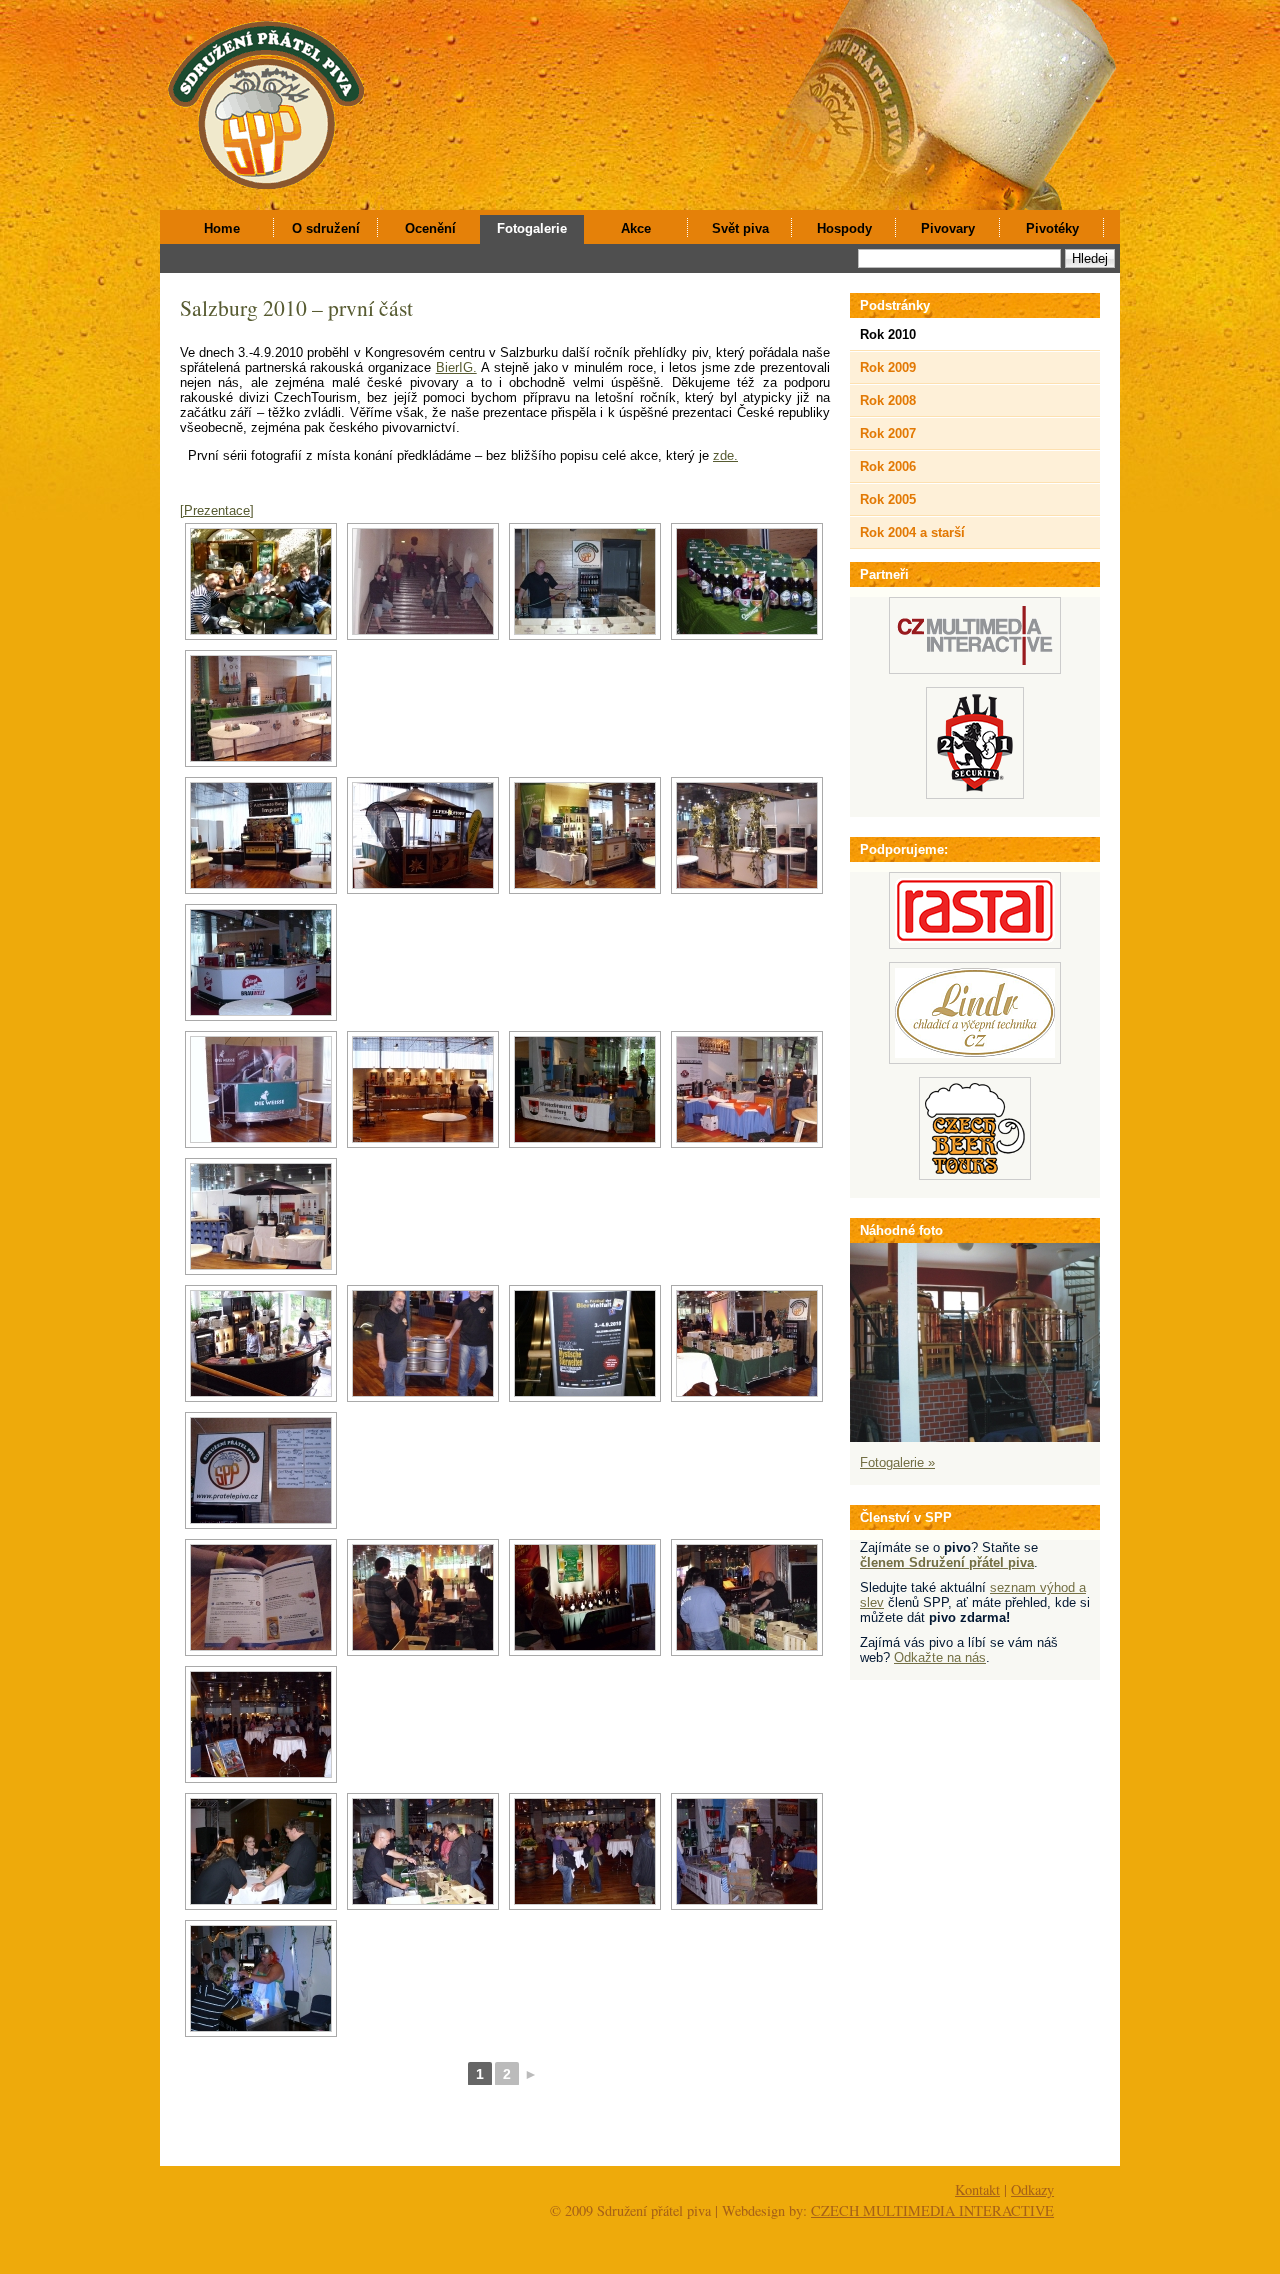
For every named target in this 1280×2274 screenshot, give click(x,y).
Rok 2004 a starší (912, 532)
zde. (725, 455)
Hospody (844, 228)
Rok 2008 (888, 400)
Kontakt (977, 2189)
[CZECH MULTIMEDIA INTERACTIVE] (975, 669)
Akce (636, 228)
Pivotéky (1052, 228)
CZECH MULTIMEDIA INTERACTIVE (932, 2210)
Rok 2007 (888, 433)
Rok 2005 (888, 499)
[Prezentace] (217, 510)
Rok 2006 (888, 466)
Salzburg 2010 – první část (296, 307)
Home (222, 228)
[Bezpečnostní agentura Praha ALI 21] (975, 794)
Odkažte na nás (940, 1657)
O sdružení (326, 228)
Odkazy (1032, 2189)
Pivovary (948, 228)
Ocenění (430, 228)
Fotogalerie (532, 228)
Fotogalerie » (897, 1462)
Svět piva (740, 228)
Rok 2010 (888, 334)
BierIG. (456, 367)
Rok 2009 (888, 367)
